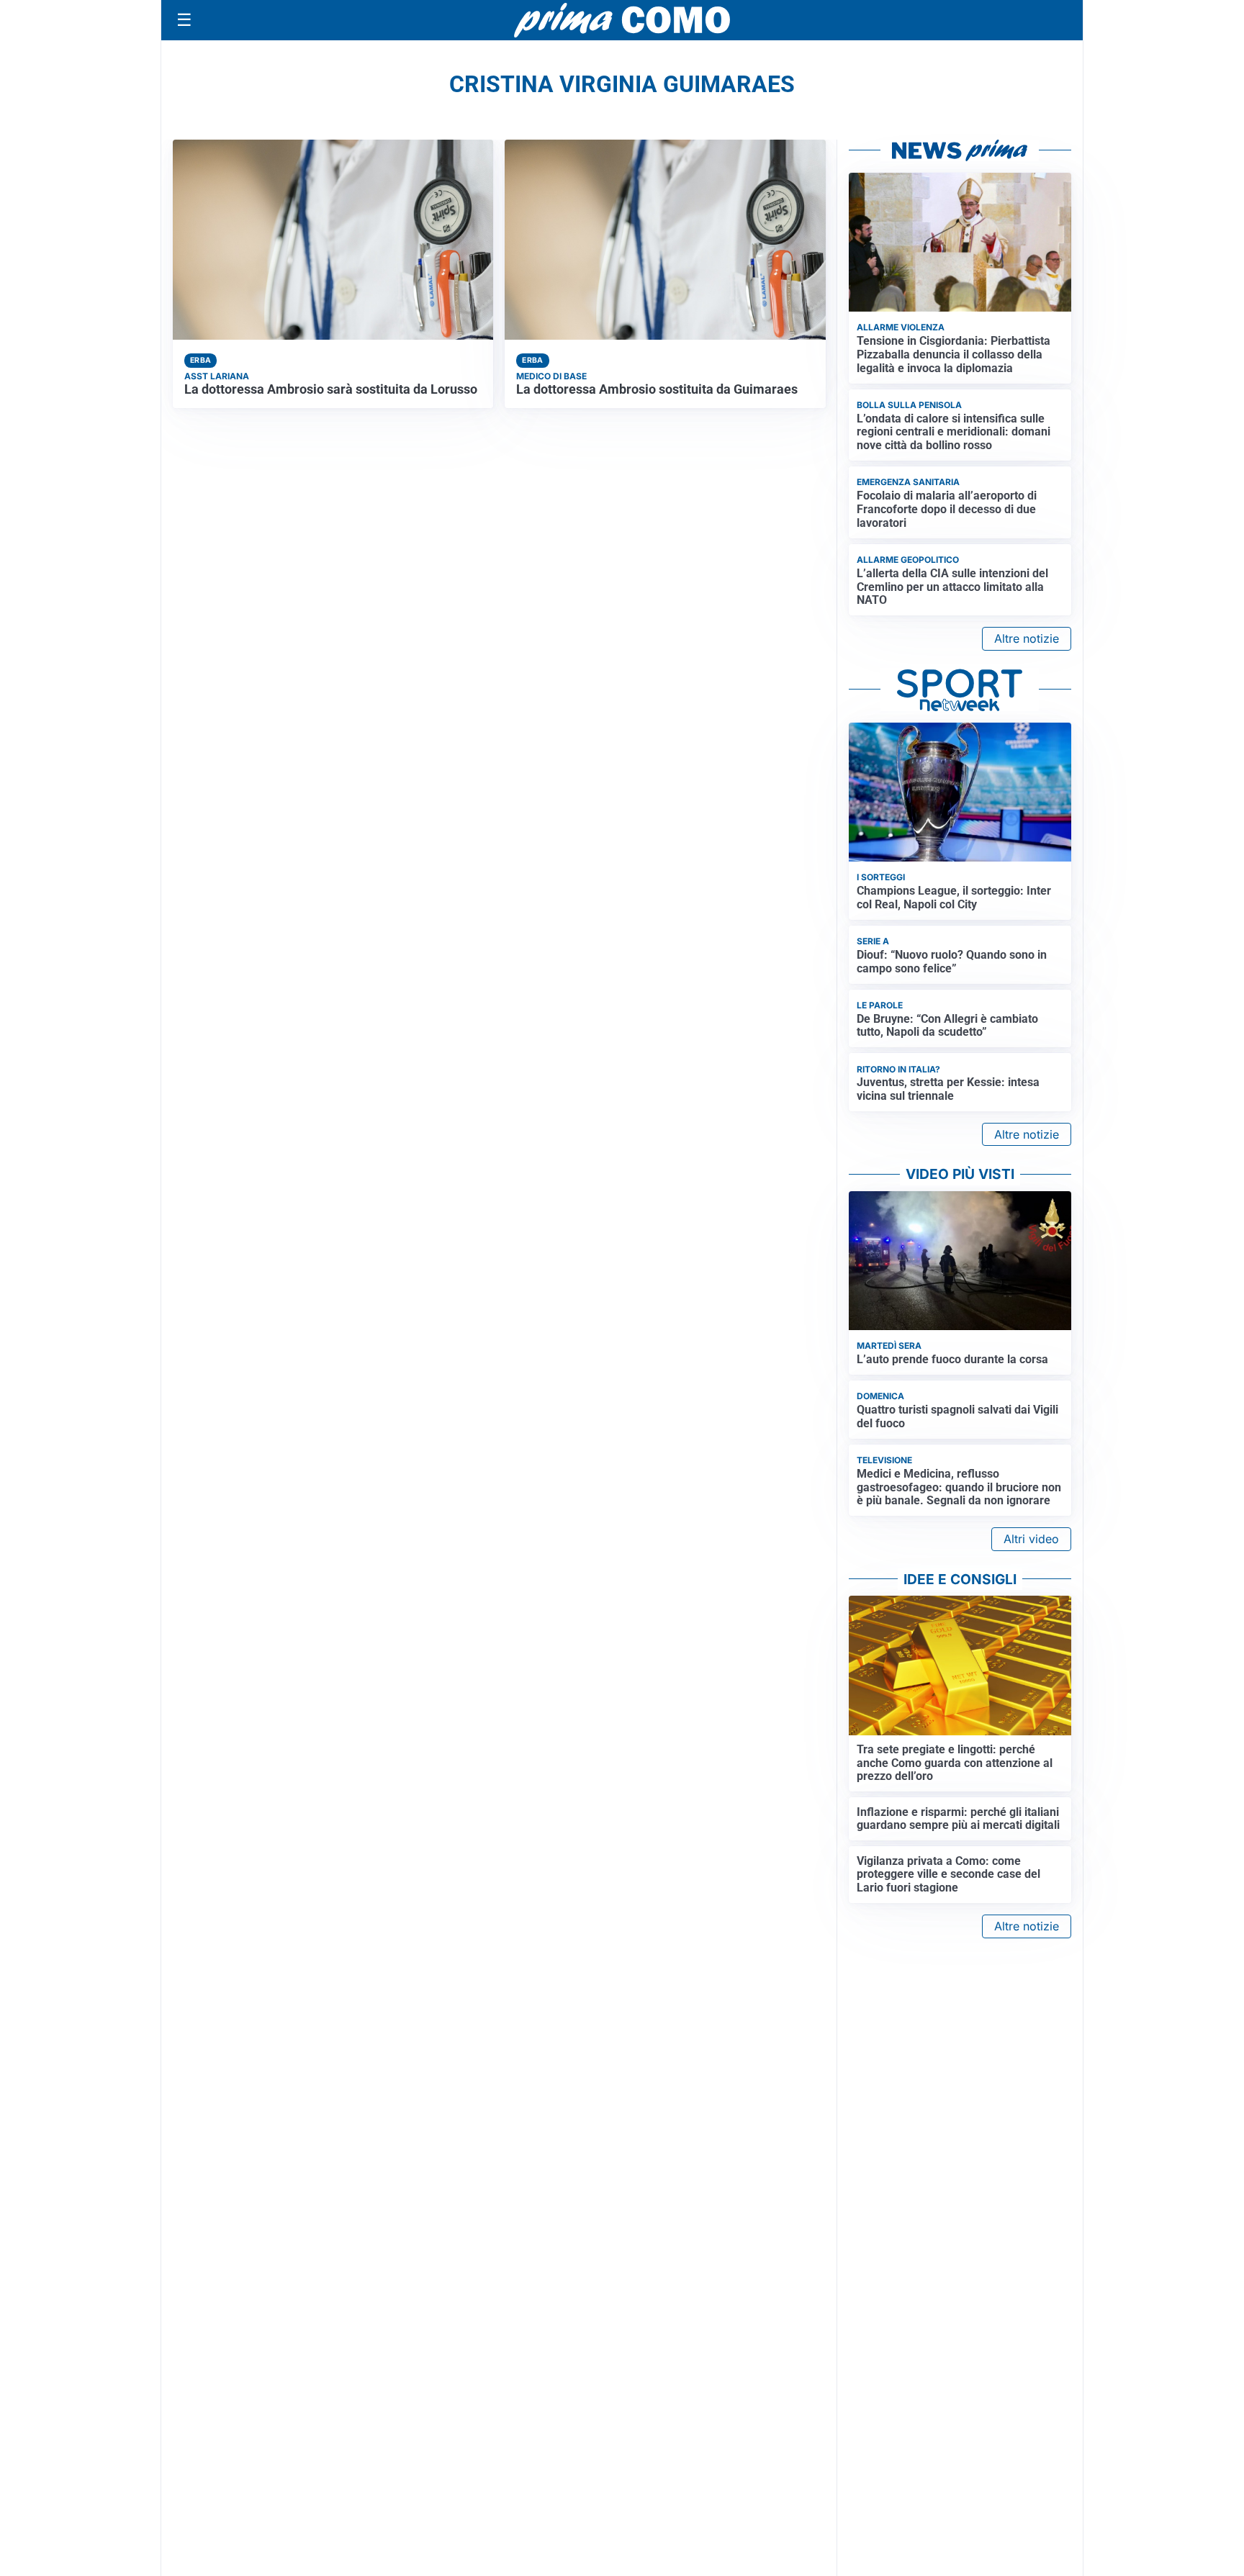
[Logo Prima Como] (622, 20)
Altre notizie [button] (1027, 638)
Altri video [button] (1031, 1539)
